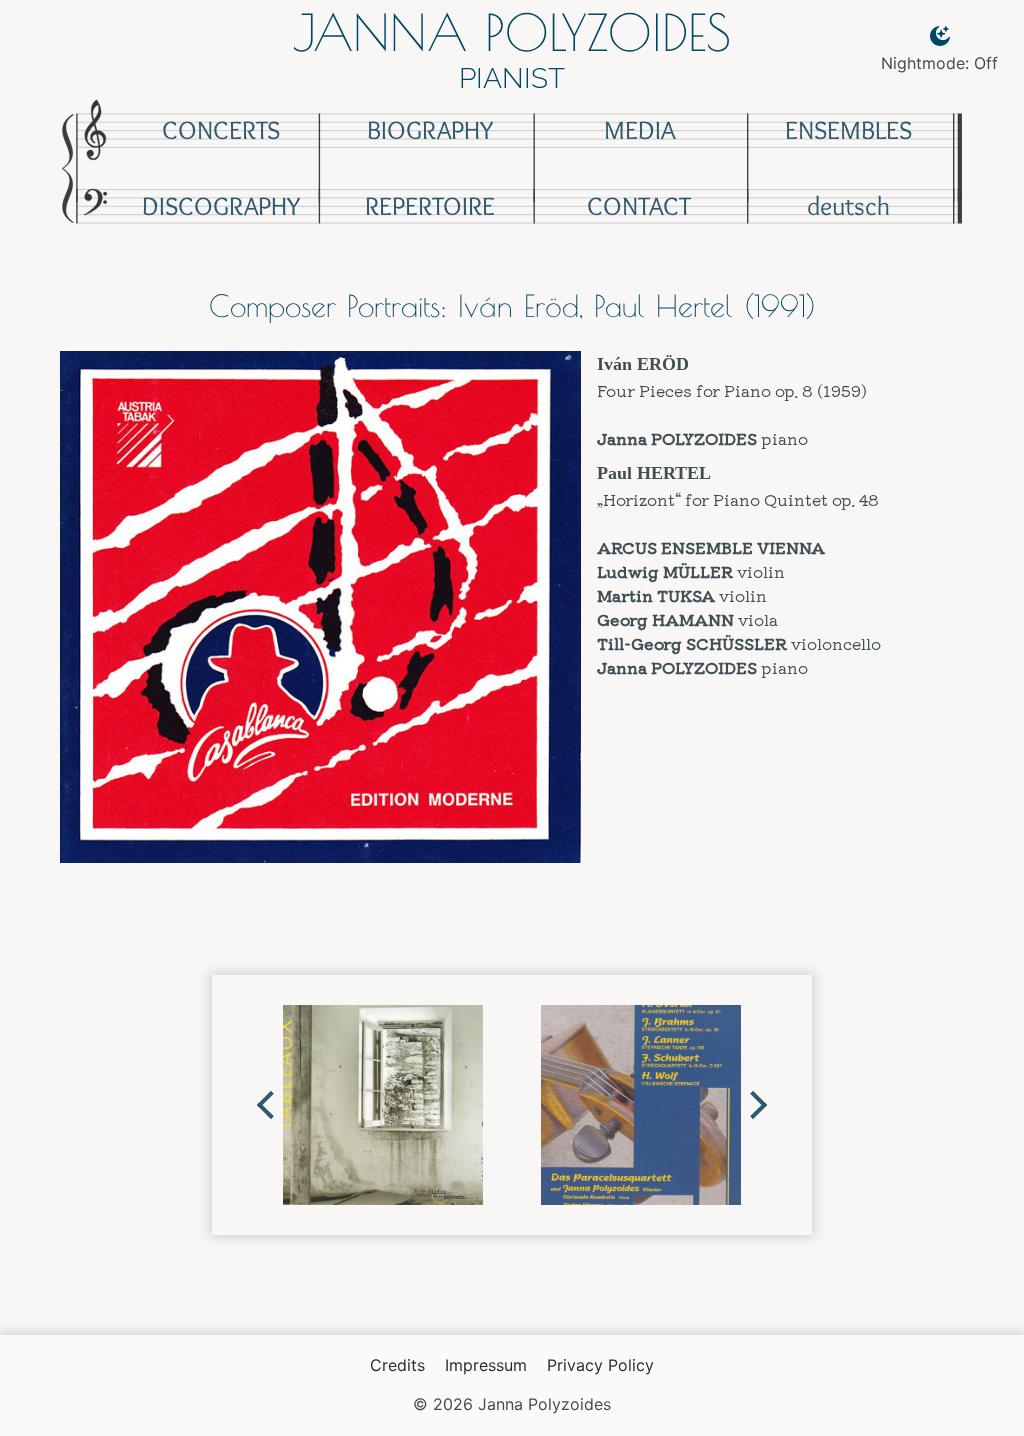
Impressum (486, 1365)
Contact (639, 206)
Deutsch (848, 206)
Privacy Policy (600, 1365)
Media (639, 130)
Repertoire (430, 206)
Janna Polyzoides (512, 32)
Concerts (221, 130)
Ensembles (848, 130)
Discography (221, 206)
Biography (430, 130)
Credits (397, 1365)
